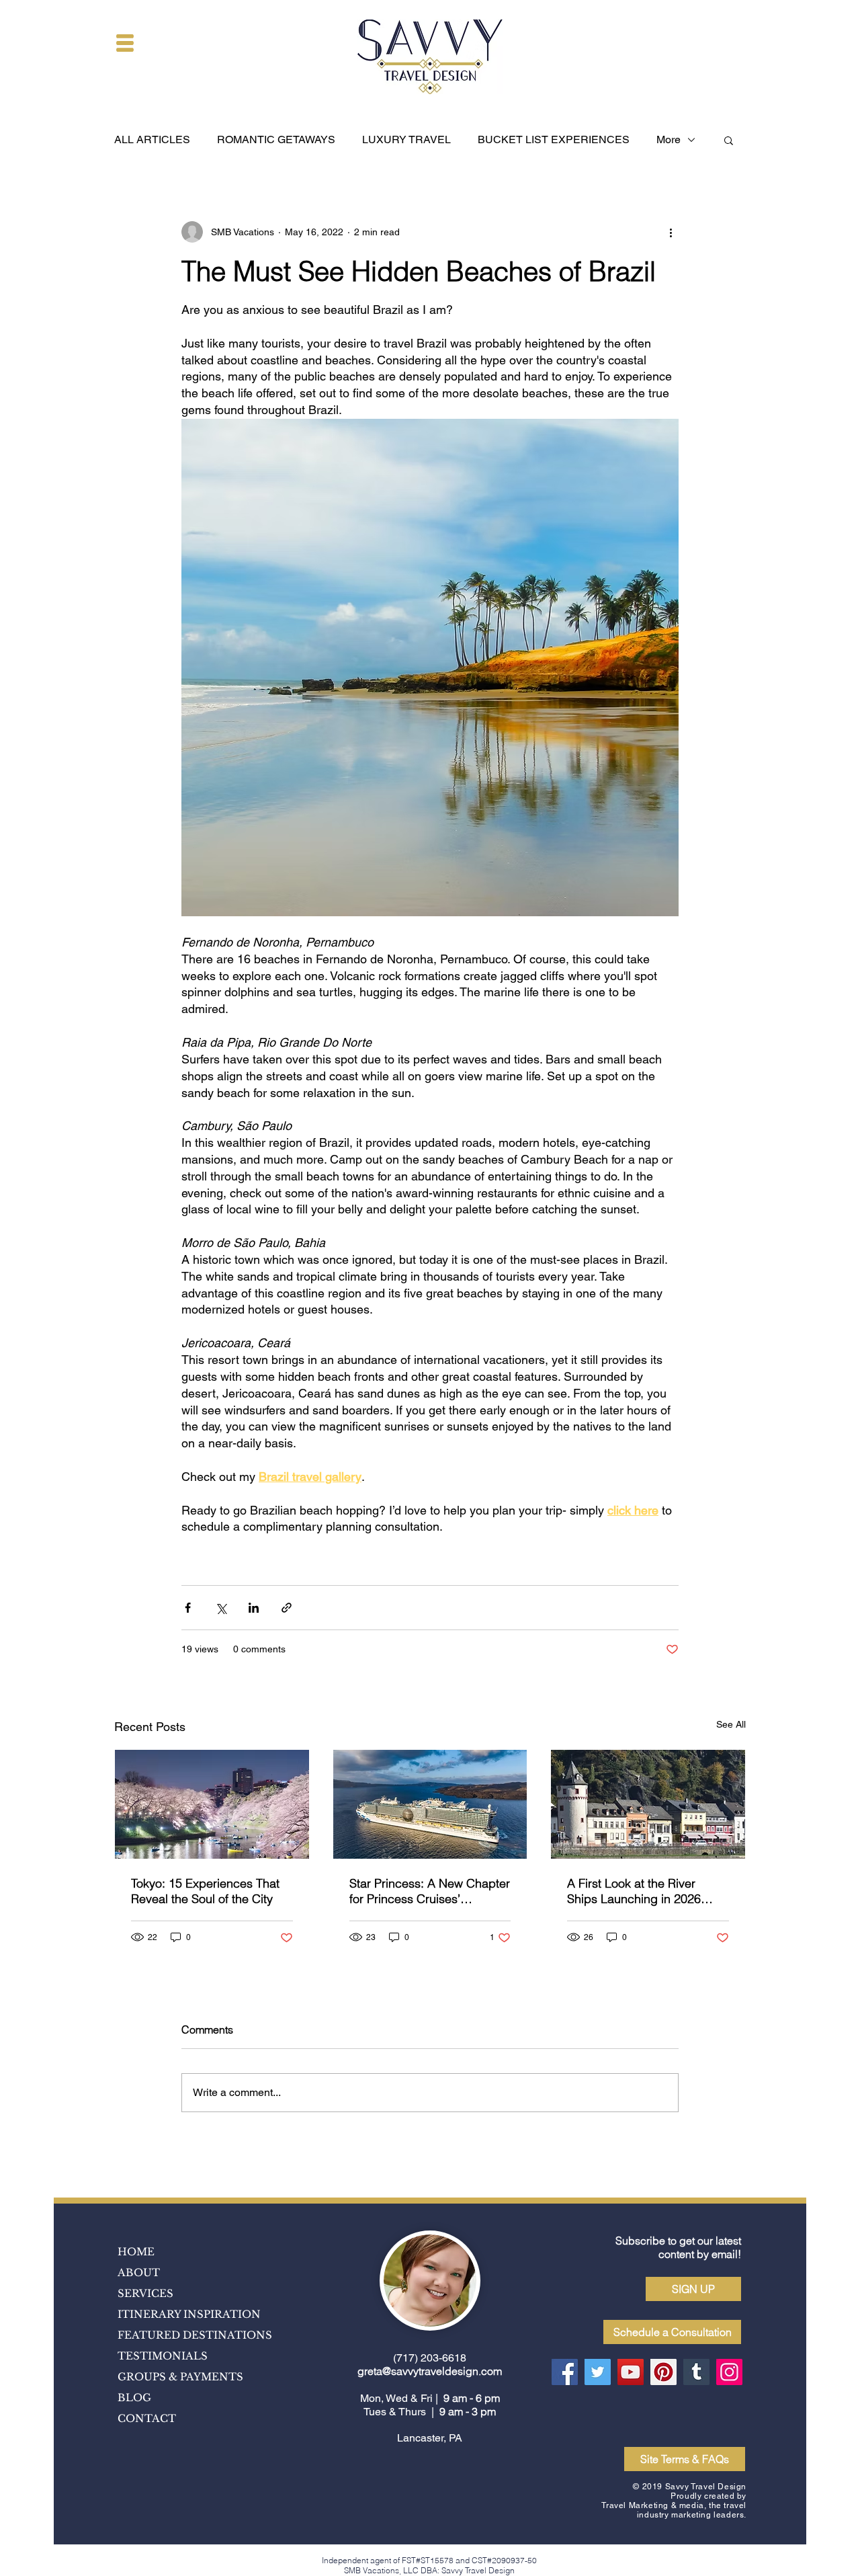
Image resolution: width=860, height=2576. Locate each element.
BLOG (134, 2398)
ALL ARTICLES (152, 139)
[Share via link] (287, 1608)
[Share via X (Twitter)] (221, 1608)
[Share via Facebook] (188, 1608)
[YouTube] (631, 2372)
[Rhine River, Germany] (648, 1804)
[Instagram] (729, 2372)
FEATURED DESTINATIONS (195, 2335)
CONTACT (147, 2418)
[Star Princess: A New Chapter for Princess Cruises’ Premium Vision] (430, 1804)
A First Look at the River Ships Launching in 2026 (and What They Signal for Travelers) (637, 1891)
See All (731, 1724)
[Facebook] (565, 2372)
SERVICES (145, 2293)
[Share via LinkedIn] (254, 1608)
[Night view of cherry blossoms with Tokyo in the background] (212, 1804)
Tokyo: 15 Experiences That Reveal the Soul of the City (205, 1891)
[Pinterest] (663, 2372)
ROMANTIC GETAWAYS (276, 139)
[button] (125, 43)
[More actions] (671, 232)
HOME (136, 2252)
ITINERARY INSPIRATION (189, 2314)
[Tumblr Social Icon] (696, 2372)
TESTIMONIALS (163, 2356)
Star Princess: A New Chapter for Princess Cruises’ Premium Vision (430, 1891)
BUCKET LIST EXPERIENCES (554, 139)
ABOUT (139, 2272)
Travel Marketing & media (652, 2505)
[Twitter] (598, 2372)
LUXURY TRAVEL (406, 139)
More (669, 139)
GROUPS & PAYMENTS (180, 2377)
